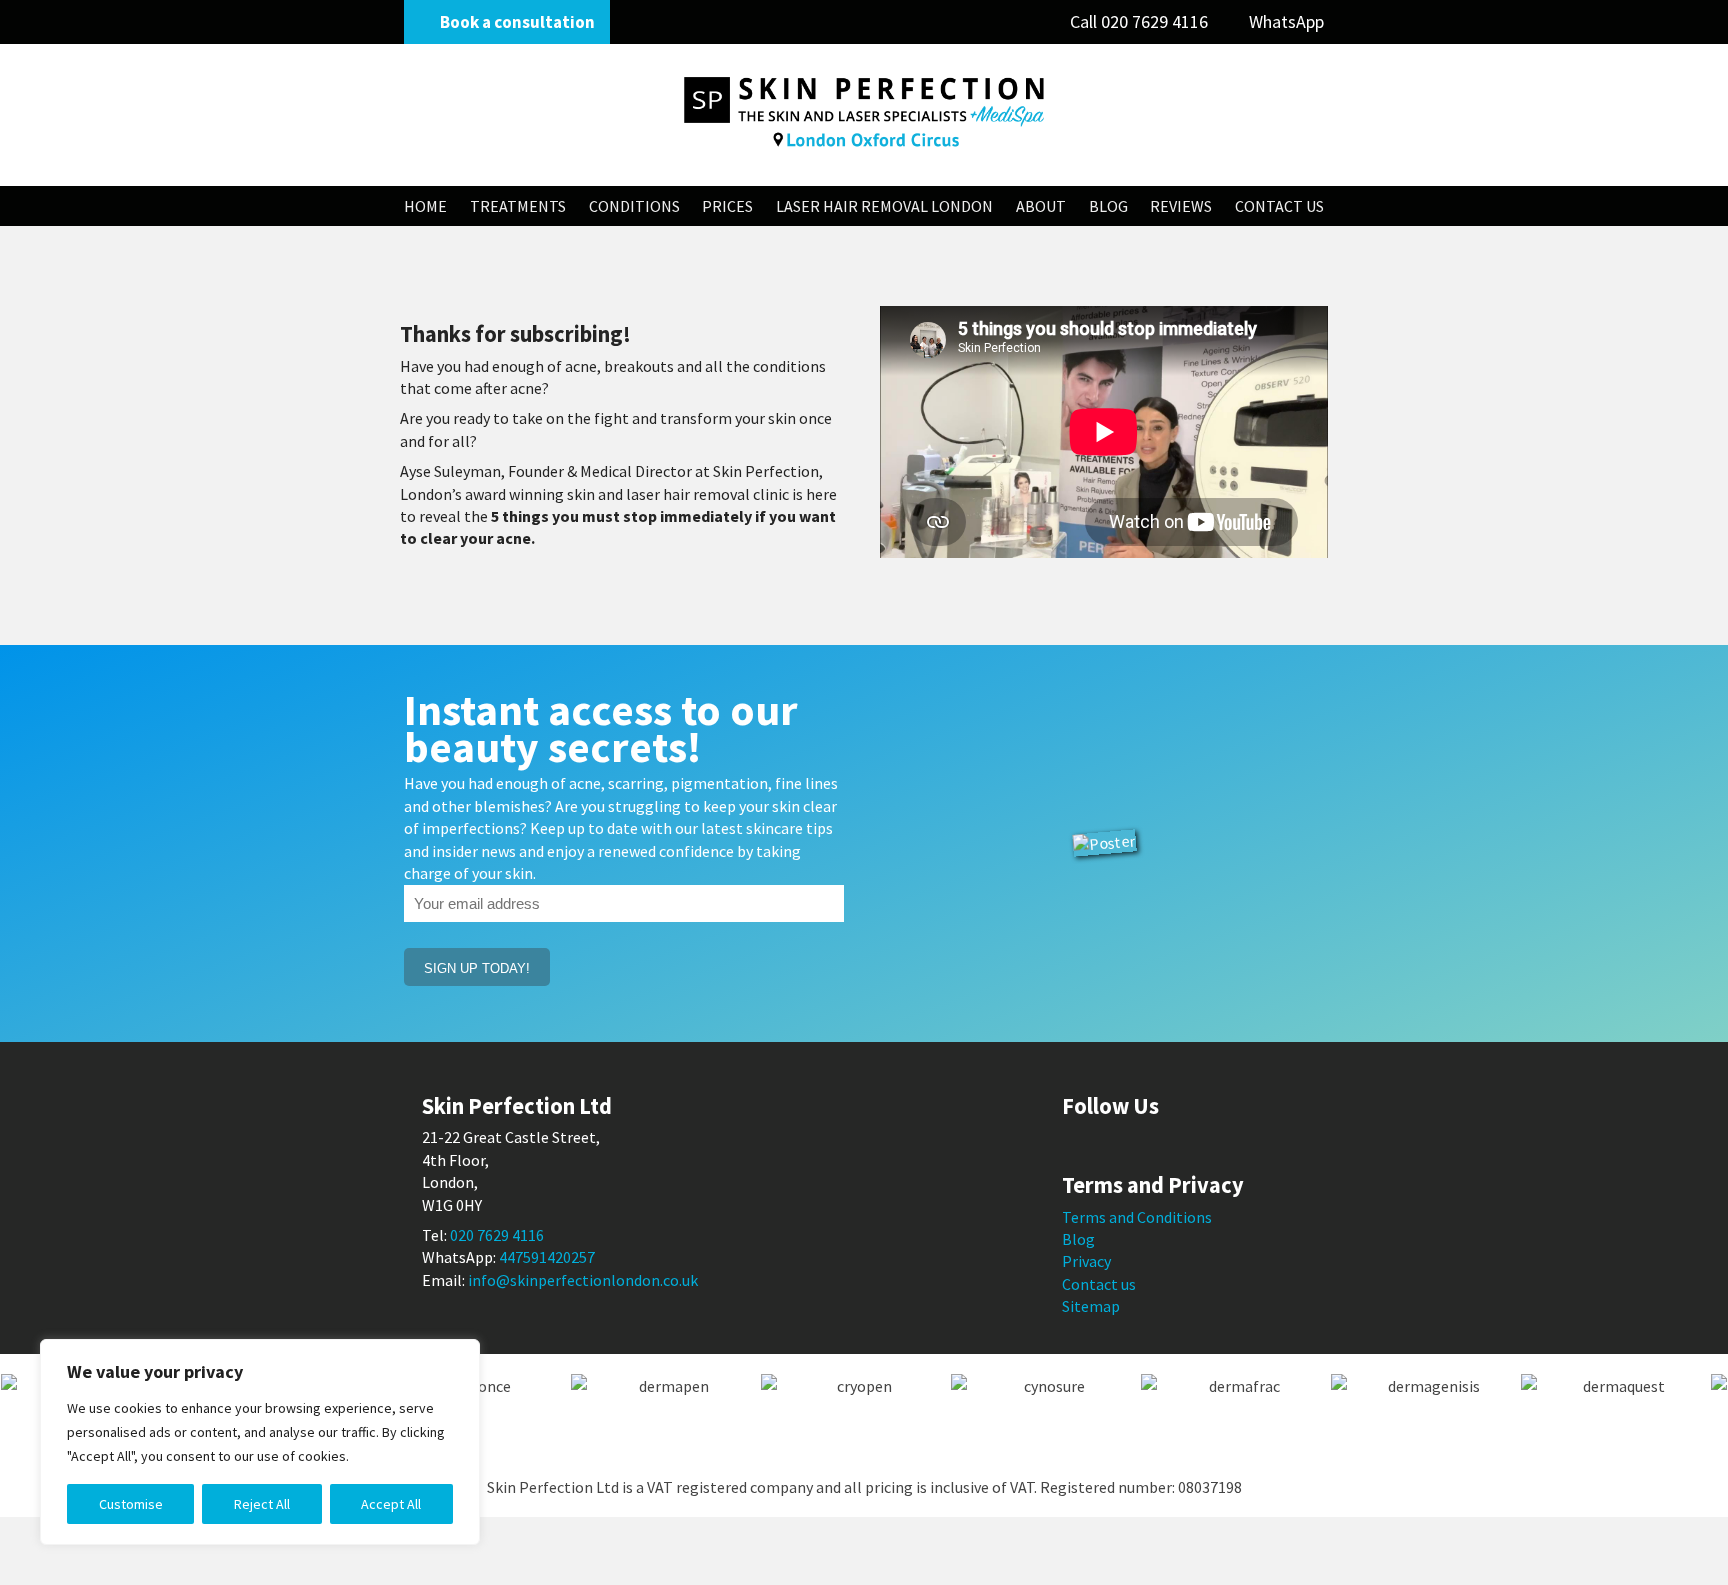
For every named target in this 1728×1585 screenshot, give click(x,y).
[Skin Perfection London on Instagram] (1160, 1145)
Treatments (518, 206)
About (1041, 206)
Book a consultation (517, 22)
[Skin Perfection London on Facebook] (1073, 1145)
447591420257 (547, 1257)
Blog (1108, 206)
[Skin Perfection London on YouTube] (1131, 1145)
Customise (131, 1504)
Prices (727, 206)
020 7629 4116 (1141, 21)
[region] (260, 1442)
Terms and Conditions (1137, 1217)
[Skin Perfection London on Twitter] (1102, 1145)
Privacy (1086, 1261)
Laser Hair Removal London (884, 206)
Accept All (391, 1504)
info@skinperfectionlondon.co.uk (583, 1280)
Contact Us (1279, 206)
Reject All (262, 1504)
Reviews (1181, 206)
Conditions (634, 206)
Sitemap (1091, 1306)
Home (425, 206)
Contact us (1099, 1284)
